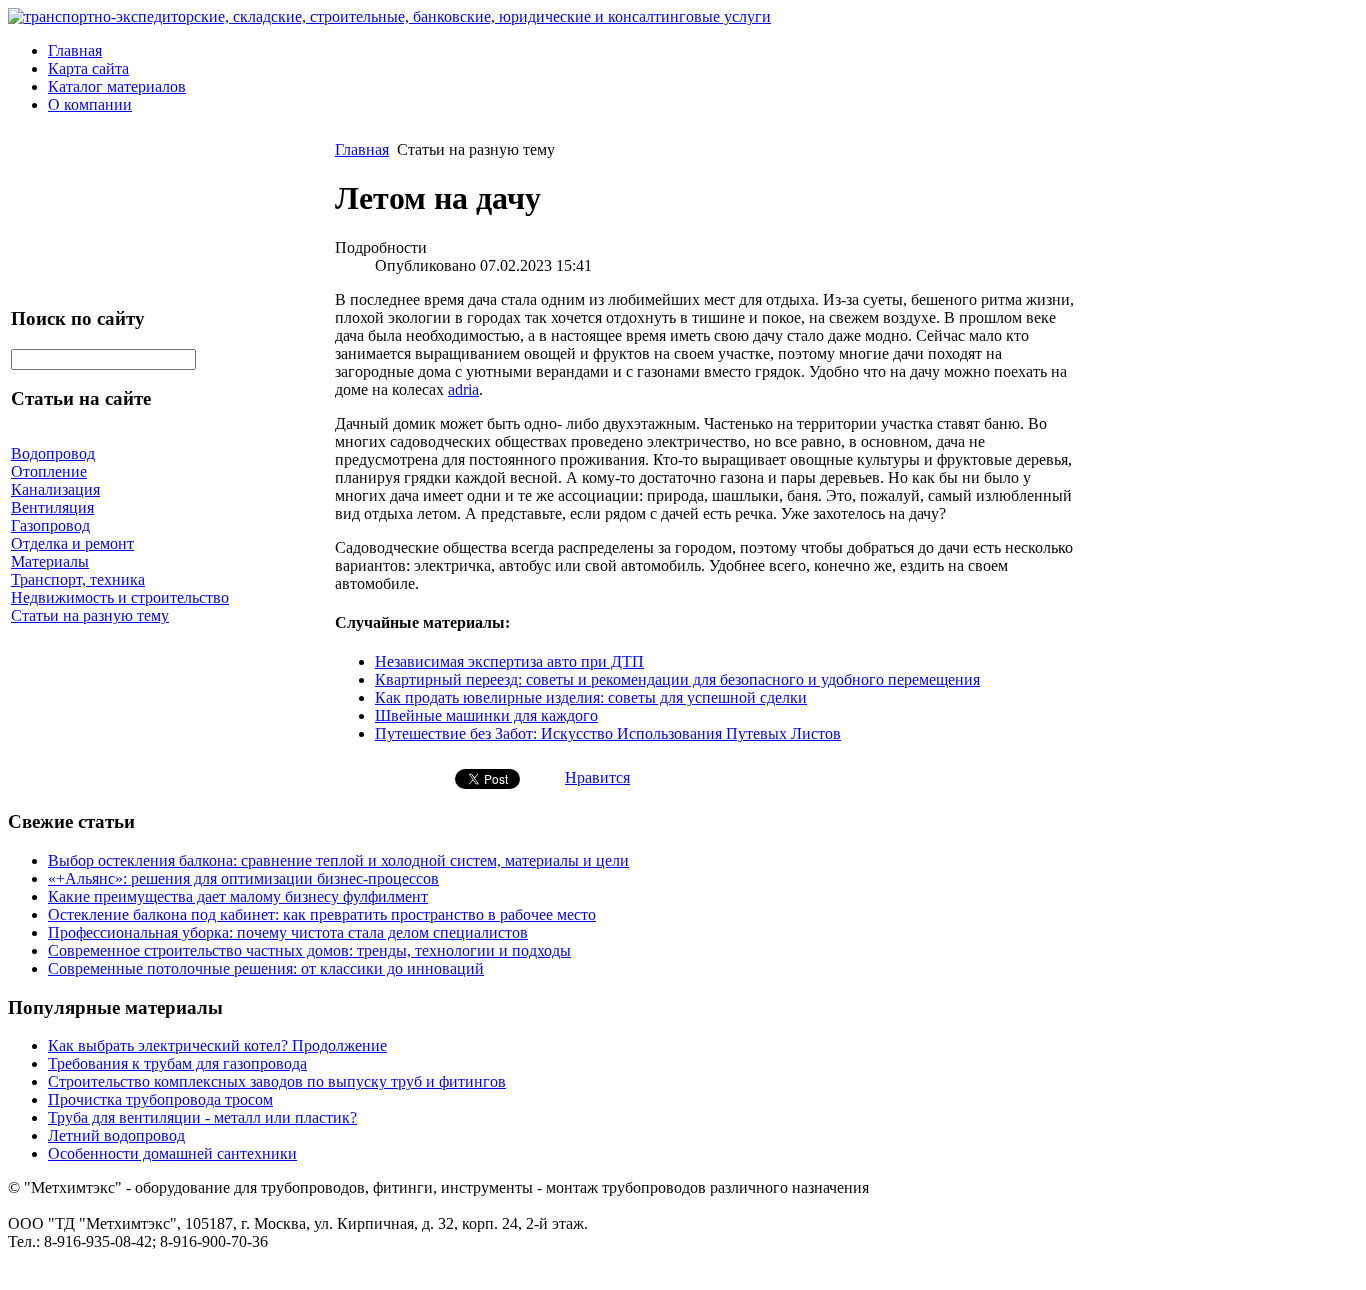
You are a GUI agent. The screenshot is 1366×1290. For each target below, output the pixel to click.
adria (463, 389)
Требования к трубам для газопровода (177, 1063)
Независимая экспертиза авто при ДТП (509, 661)
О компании (90, 104)
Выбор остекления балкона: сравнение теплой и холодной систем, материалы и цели (338, 860)
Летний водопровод (116, 1135)
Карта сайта (88, 68)
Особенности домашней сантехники (172, 1153)
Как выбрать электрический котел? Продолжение (217, 1045)
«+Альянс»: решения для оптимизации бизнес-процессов (243, 878)
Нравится (597, 777)
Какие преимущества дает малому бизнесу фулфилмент (238, 896)
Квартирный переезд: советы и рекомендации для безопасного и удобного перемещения (677, 679)
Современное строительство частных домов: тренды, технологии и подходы (309, 950)
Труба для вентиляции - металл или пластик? (202, 1117)
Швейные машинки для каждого (486, 715)
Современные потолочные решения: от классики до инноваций (266, 968)
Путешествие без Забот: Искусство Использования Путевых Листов (608, 733)
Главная (75, 50)
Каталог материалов (117, 86)
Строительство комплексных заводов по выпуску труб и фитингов (277, 1081)
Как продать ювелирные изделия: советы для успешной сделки (591, 697)
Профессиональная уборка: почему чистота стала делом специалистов (288, 932)
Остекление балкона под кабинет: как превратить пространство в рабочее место (322, 914)
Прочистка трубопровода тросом (160, 1099)
